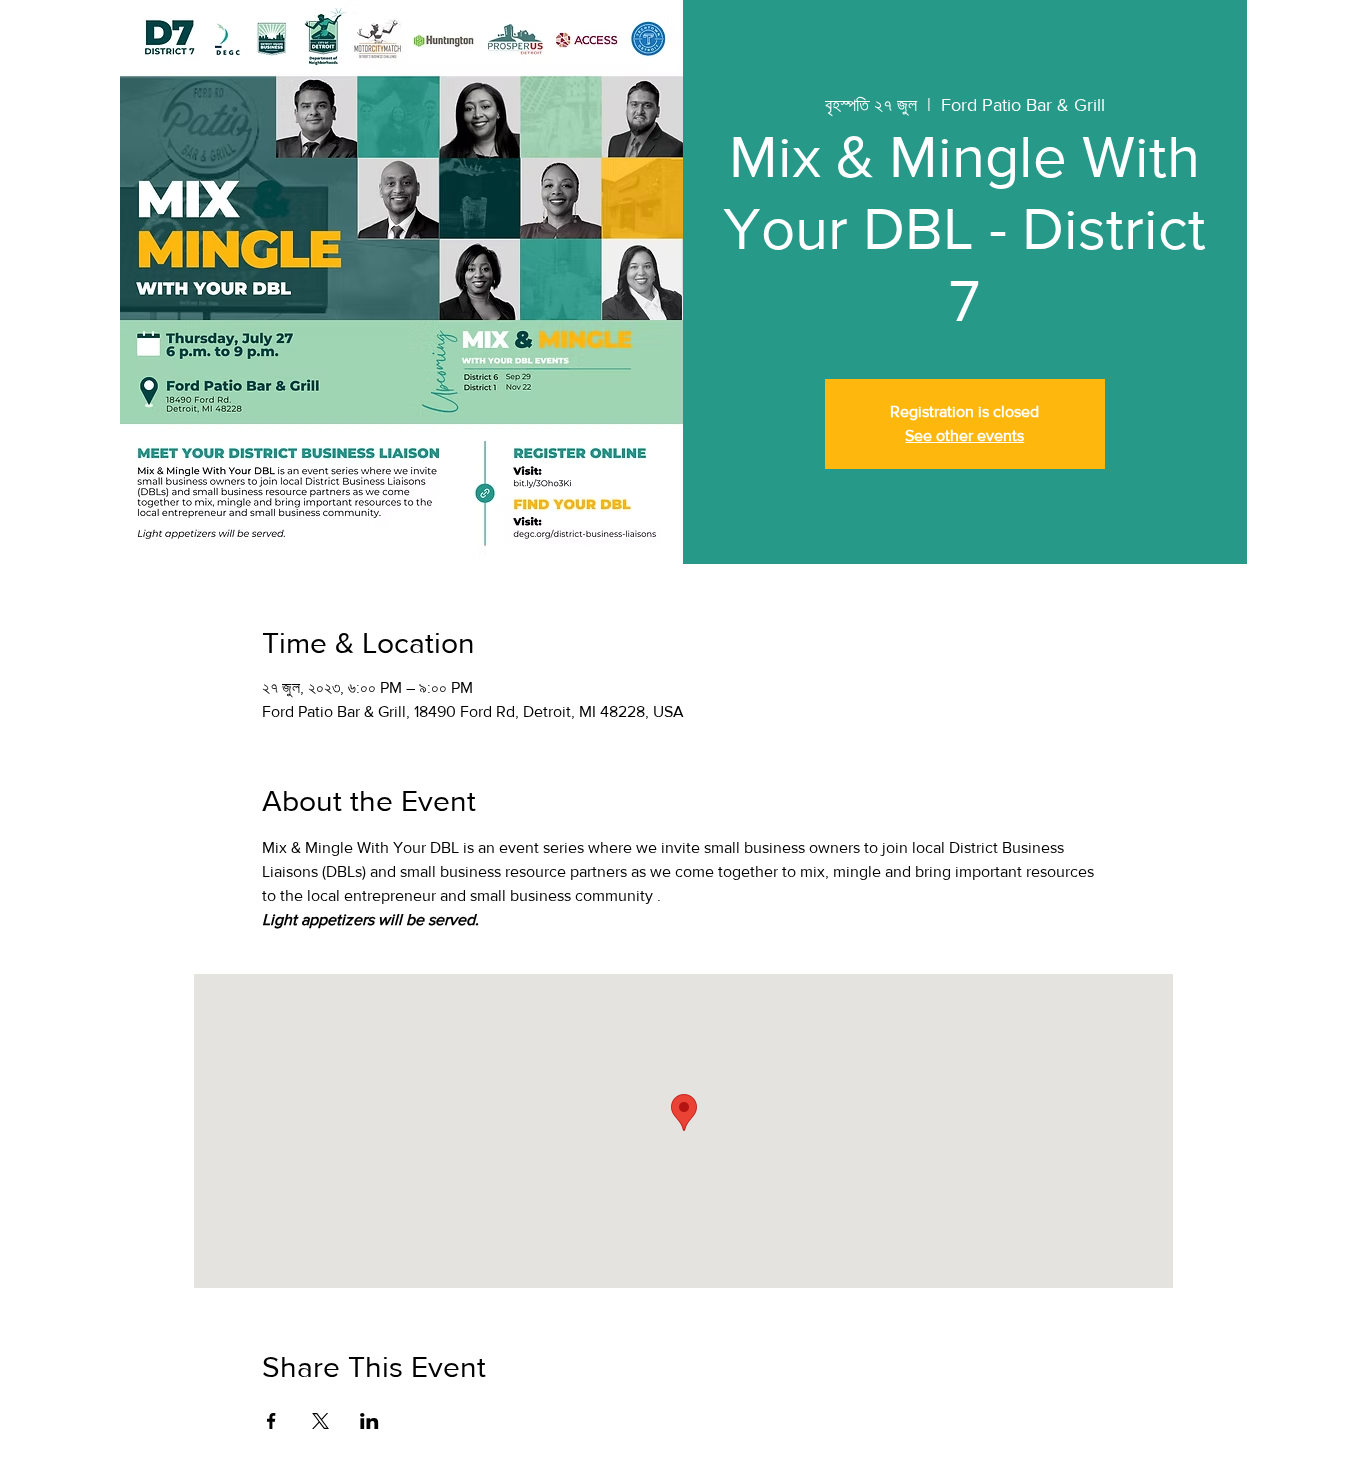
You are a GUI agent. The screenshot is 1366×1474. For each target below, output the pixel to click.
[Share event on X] (320, 1421)
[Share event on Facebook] (271, 1421)
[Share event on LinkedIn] (369, 1421)
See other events (964, 435)
